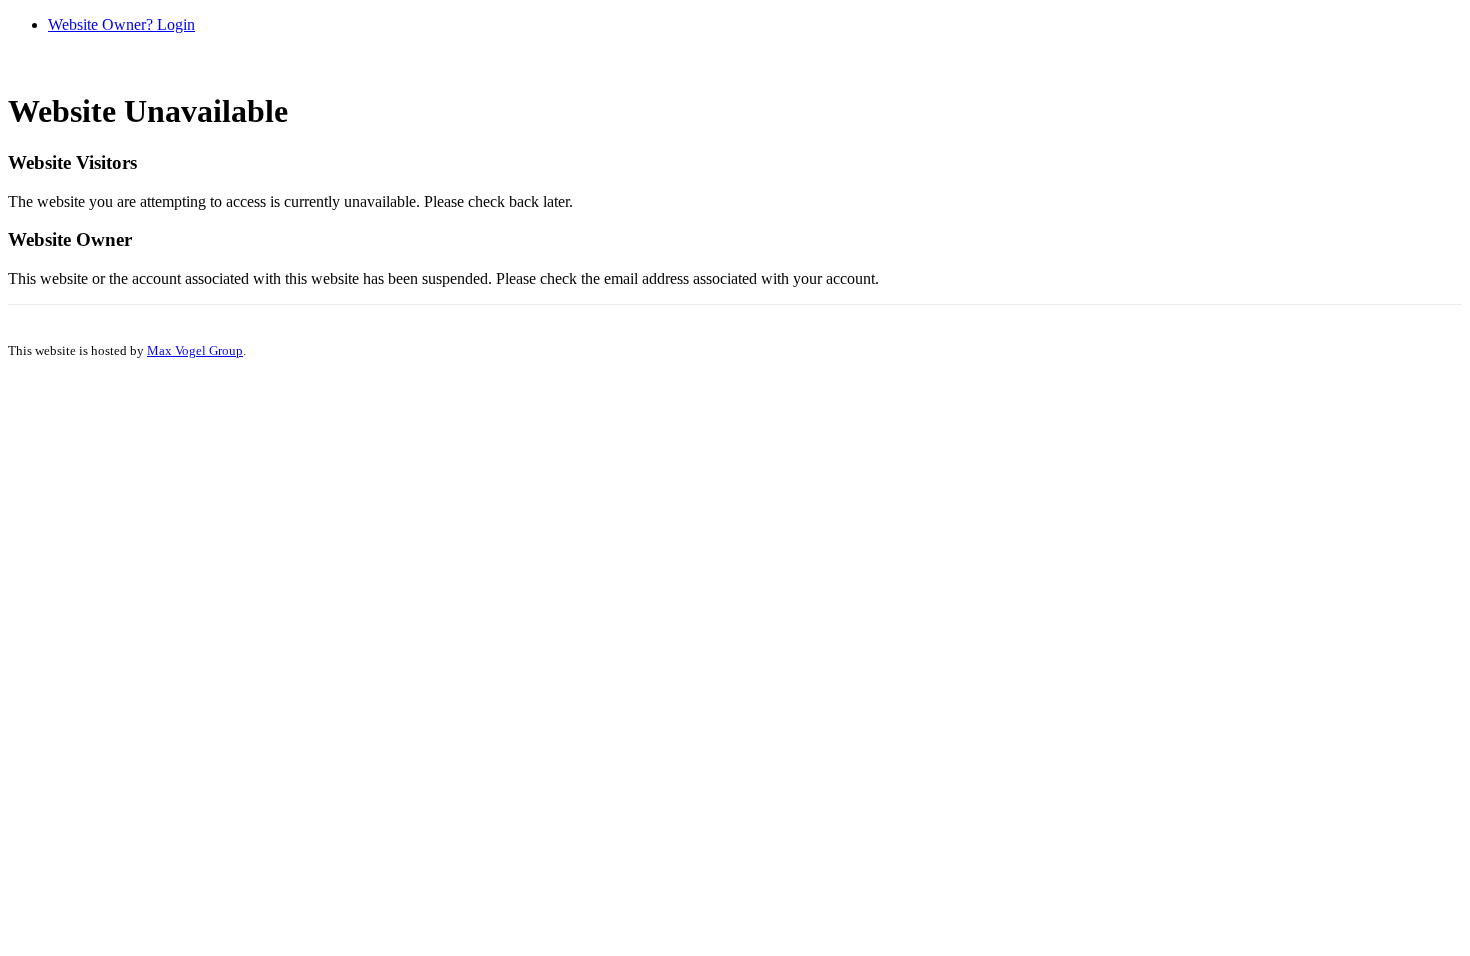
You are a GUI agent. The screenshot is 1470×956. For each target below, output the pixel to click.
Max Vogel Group (195, 350)
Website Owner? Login (121, 24)
